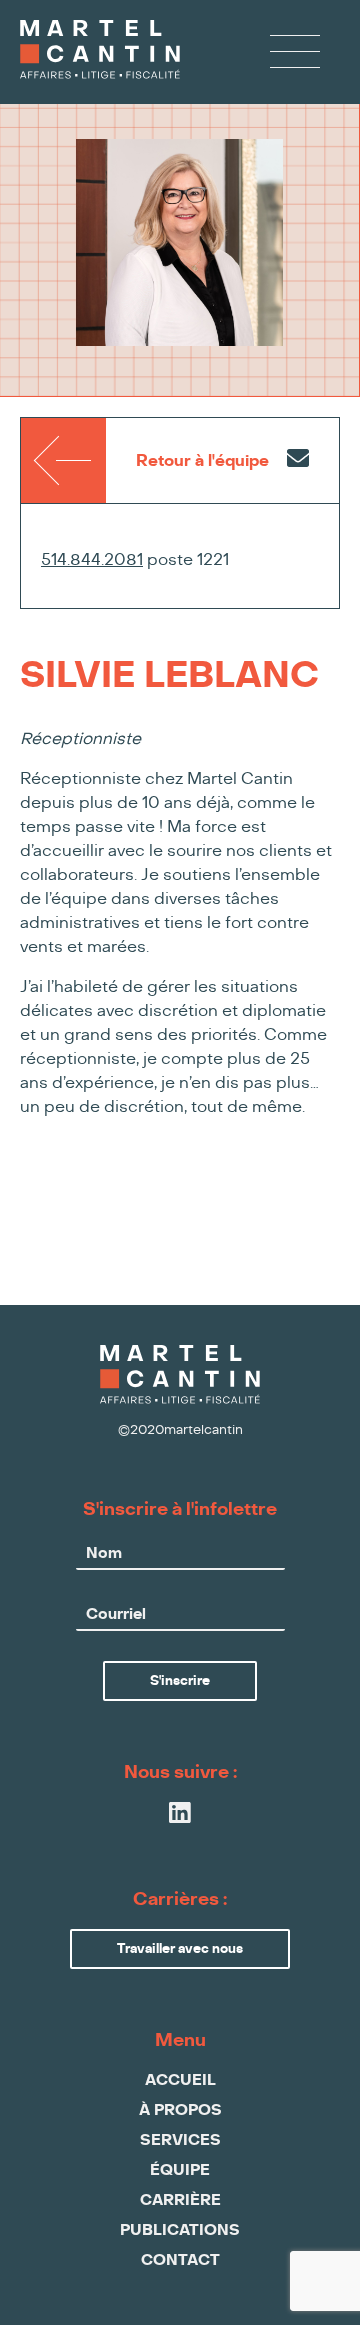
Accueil (180, 2080)
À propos (180, 2110)
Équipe (180, 2170)
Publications (180, 2230)
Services (180, 2140)
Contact (180, 2260)
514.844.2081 (92, 560)
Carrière (180, 2200)
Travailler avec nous (180, 1949)
